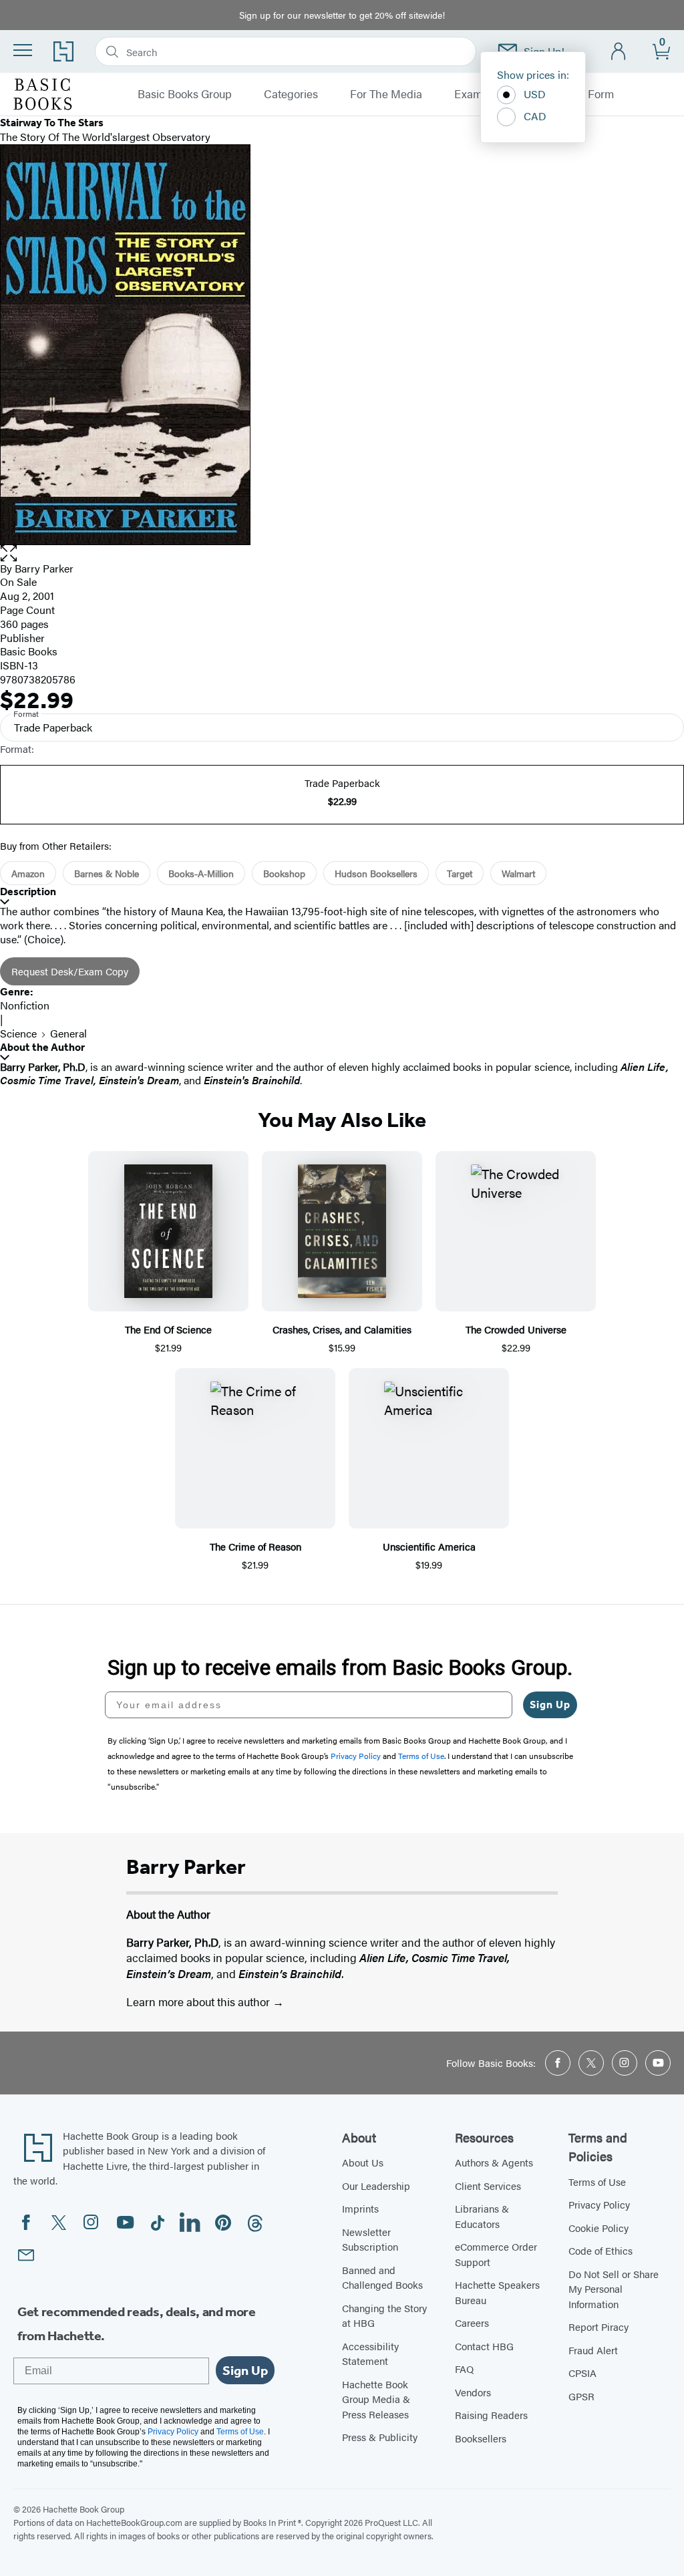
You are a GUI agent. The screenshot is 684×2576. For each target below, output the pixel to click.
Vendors (473, 2392)
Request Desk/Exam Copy (70, 971)
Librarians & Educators (482, 2216)
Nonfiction (25, 1005)
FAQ (464, 2369)
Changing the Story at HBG (384, 2315)
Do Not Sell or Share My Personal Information (614, 2289)
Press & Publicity (380, 2437)
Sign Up (550, 1705)
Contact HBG (484, 2346)
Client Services (488, 2186)
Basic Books (29, 651)
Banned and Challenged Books (382, 2277)
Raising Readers (491, 2415)
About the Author (42, 1047)
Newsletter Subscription (370, 2239)
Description (28, 892)
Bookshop (284, 873)
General (68, 1033)
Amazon (28, 873)
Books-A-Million (201, 873)
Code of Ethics (601, 2250)
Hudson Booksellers (376, 873)
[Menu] (23, 50)
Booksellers (481, 2438)
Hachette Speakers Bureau (497, 2292)
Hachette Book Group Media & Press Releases (376, 2399)
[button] (342, 553)
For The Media (386, 94)
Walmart (518, 873)
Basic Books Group (185, 94)
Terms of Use (597, 2182)
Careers (472, 2322)
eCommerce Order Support (496, 2254)
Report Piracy (598, 2326)
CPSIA (582, 2373)
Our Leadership (376, 2186)
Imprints (360, 2208)
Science (18, 1033)
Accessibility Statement (370, 2354)
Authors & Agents (494, 2162)
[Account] (619, 52)
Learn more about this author (199, 2001)
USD (535, 94)
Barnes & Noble (107, 873)
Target (460, 873)
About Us (363, 2162)
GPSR (581, 2396)
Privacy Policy (599, 2204)
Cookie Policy (598, 2228)
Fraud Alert (593, 2350)
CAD (535, 116)
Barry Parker (44, 568)
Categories (291, 94)
